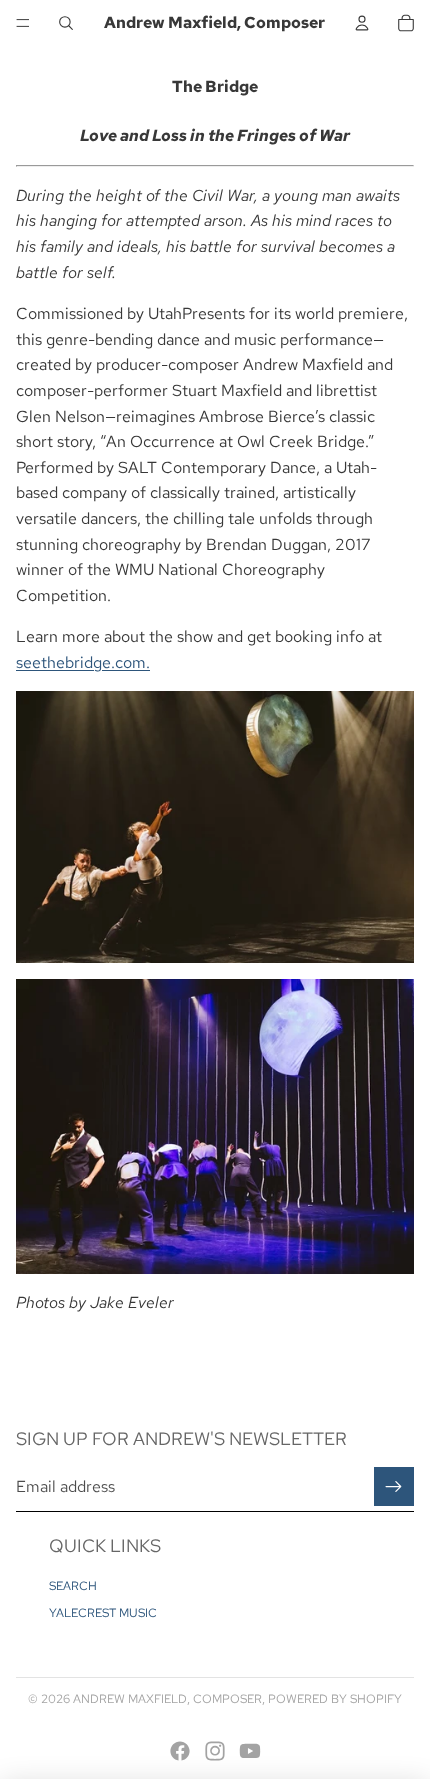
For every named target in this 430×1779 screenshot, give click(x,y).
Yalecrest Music (103, 1613)
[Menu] (23, 23)
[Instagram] (215, 1751)
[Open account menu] (362, 23)
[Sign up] (394, 1487)
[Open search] (66, 23)
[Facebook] (180, 1751)
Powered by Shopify (335, 1699)
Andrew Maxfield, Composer (167, 1699)
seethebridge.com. (83, 662)
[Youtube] (250, 1751)
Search (73, 1586)
